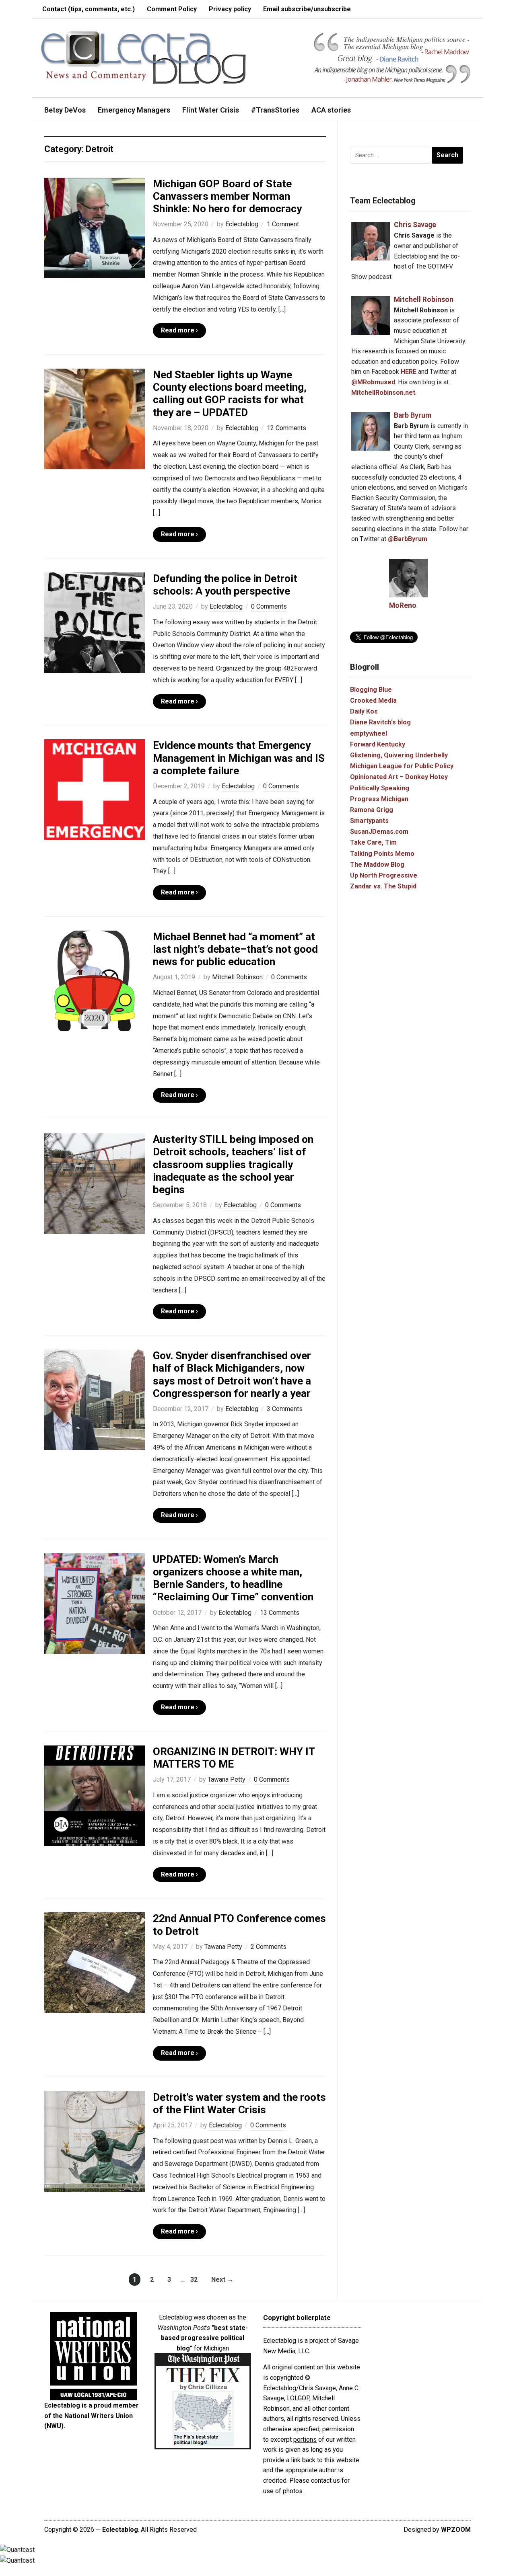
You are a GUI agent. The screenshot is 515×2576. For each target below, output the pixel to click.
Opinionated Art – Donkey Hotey (399, 777)
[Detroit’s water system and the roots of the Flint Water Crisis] (95, 2141)
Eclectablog (242, 224)
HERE (409, 372)
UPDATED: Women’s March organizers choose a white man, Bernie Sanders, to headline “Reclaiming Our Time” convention (233, 1578)
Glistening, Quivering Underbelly (399, 755)
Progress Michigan (379, 799)
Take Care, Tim (373, 842)
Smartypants (369, 821)
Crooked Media (373, 700)
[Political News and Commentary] (143, 57)
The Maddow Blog (377, 864)
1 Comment (283, 224)
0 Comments (269, 606)
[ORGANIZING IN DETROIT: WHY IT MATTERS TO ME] (95, 1795)
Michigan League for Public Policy (402, 766)
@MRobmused (373, 382)
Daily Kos (364, 711)
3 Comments (285, 1409)
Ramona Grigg (372, 810)
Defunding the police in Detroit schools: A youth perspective (225, 585)
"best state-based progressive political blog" (204, 2338)
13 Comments (280, 1613)
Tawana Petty (227, 1779)
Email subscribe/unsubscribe (307, 9)
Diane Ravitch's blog (380, 722)
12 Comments (286, 428)
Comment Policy (172, 9)
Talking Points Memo (382, 854)
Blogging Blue (371, 690)
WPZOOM (456, 2530)
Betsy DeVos (65, 110)
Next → (222, 2280)
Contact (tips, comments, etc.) (89, 9)
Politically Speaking (380, 788)
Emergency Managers (134, 110)
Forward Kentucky (378, 744)
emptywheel (369, 733)
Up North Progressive (384, 875)
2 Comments (269, 1947)
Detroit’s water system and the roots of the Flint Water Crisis (239, 2103)
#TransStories (275, 110)
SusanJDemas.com (379, 832)
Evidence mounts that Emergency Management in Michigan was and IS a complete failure (239, 758)
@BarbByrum (408, 539)
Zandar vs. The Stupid (383, 886)
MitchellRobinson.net (383, 393)
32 (194, 2280)
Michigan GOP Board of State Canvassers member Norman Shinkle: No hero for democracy (227, 196)
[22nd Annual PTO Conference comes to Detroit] (95, 1962)
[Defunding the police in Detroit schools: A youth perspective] (95, 622)
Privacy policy (230, 9)
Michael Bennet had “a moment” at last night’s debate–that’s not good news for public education (235, 949)
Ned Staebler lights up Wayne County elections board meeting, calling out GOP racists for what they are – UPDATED (230, 394)
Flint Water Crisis (211, 110)
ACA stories (331, 110)
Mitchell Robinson (237, 977)
